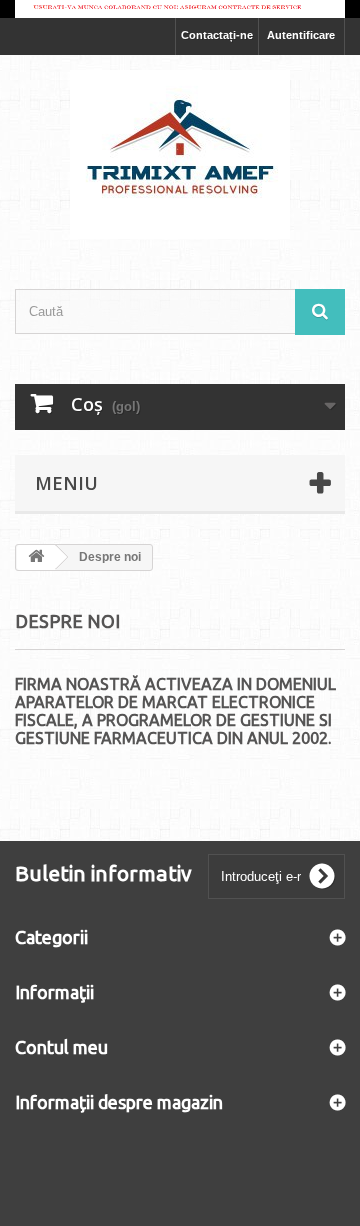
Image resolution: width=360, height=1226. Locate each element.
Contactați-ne (217, 35)
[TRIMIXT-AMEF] (180, 154)
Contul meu (61, 1047)
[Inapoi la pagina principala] (36, 557)
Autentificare (301, 35)
